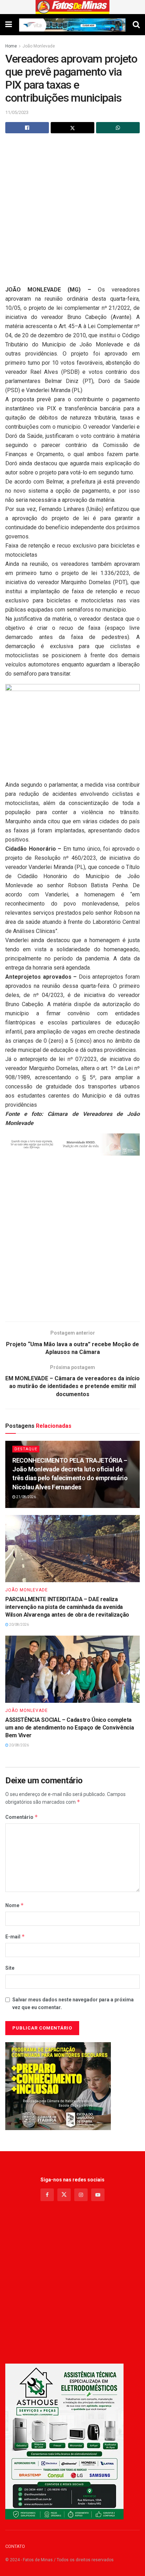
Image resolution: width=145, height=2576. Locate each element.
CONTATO (15, 2546)
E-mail (15, 1936)
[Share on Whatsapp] (118, 128)
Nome (15, 1905)
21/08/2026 (26, 1497)
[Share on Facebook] (27, 128)
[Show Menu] (9, 25)
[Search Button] (136, 25)
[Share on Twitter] (72, 128)
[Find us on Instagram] (81, 2195)
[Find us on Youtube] (98, 2195)
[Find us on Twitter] (64, 2195)
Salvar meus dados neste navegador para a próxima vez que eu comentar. (73, 2003)
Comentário (22, 1817)
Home (11, 46)
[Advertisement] (72, 213)
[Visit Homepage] (73, 7)
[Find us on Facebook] (47, 2195)
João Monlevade (39, 46)
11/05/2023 (17, 112)
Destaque (26, 1449)
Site (10, 1968)
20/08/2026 (19, 1625)
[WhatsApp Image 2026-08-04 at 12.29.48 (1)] (64, 2441)
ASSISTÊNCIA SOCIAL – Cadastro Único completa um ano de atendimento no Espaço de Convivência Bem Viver (70, 1728)
